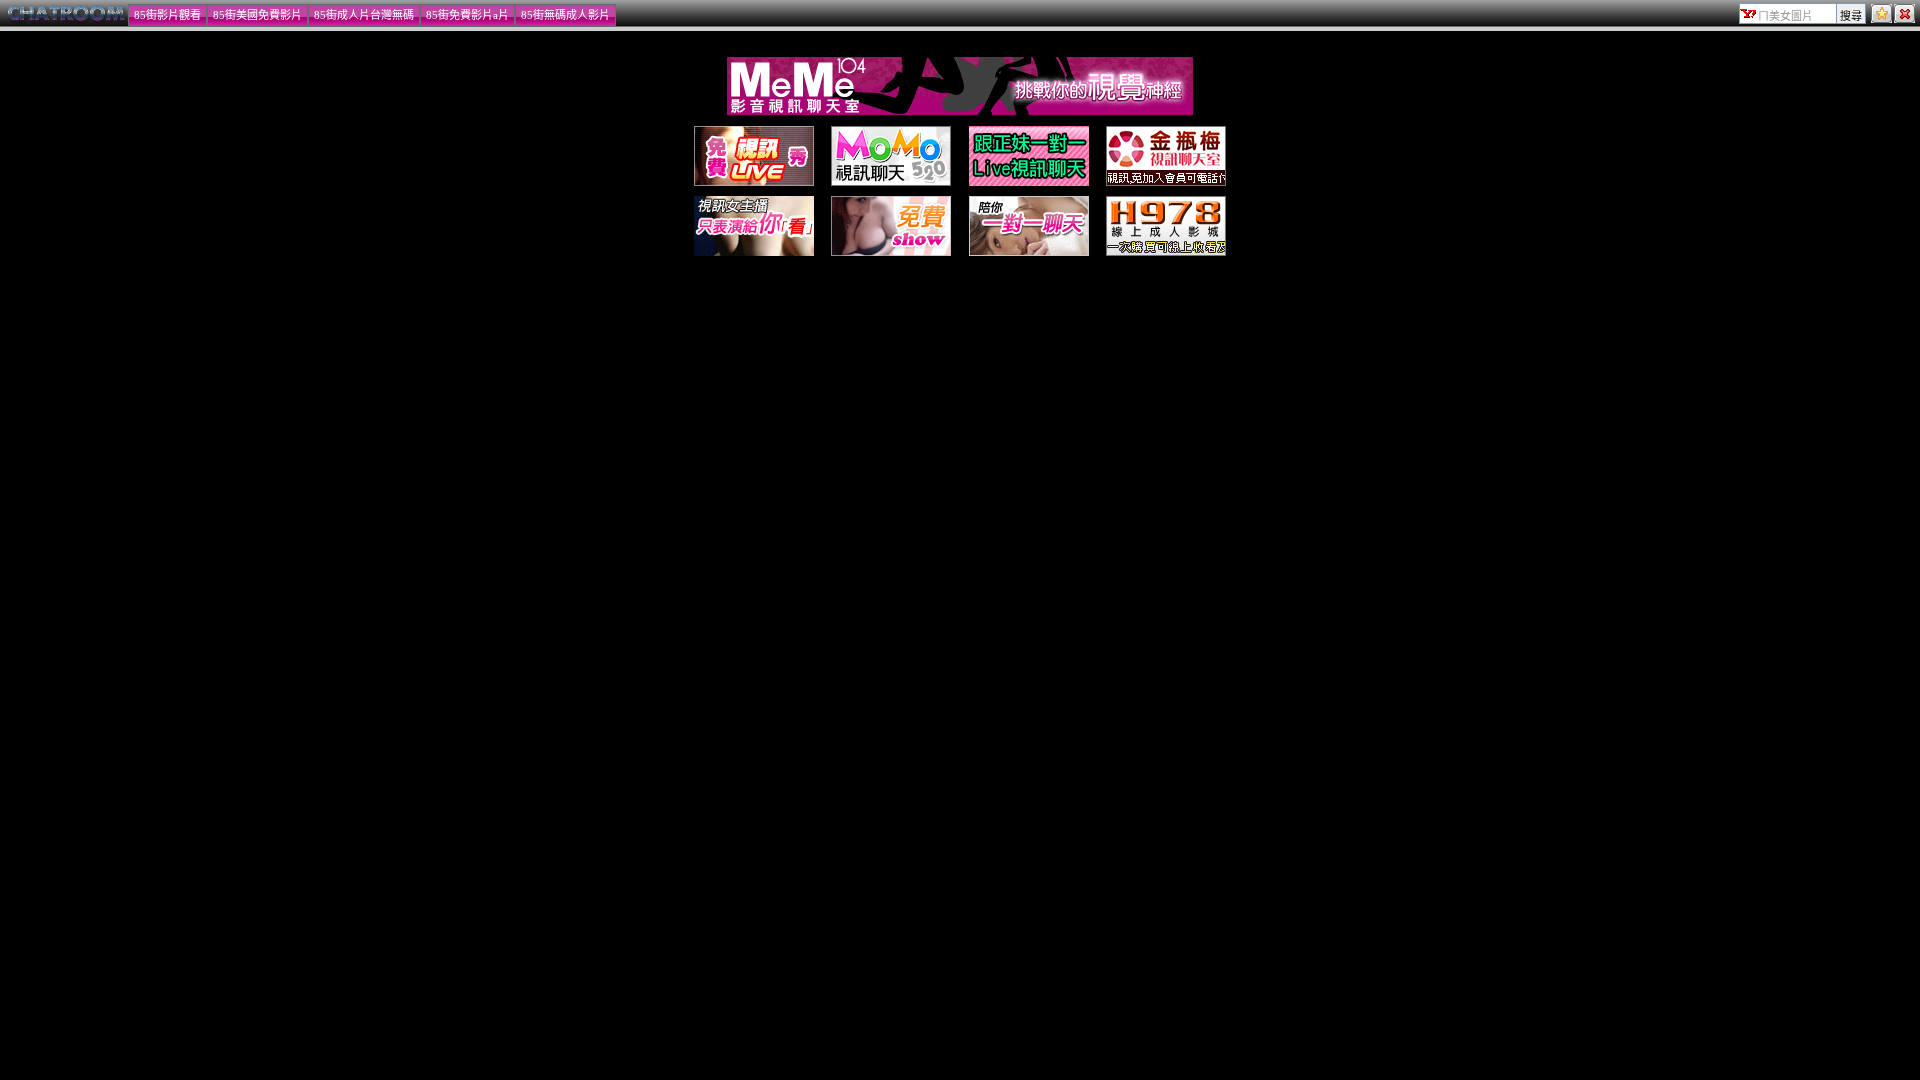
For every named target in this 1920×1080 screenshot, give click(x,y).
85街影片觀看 (167, 15)
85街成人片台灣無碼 (364, 15)
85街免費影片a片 (467, 15)
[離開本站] (1904, 19)
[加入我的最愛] (1881, 19)
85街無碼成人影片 (565, 15)
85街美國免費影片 (257, 15)
